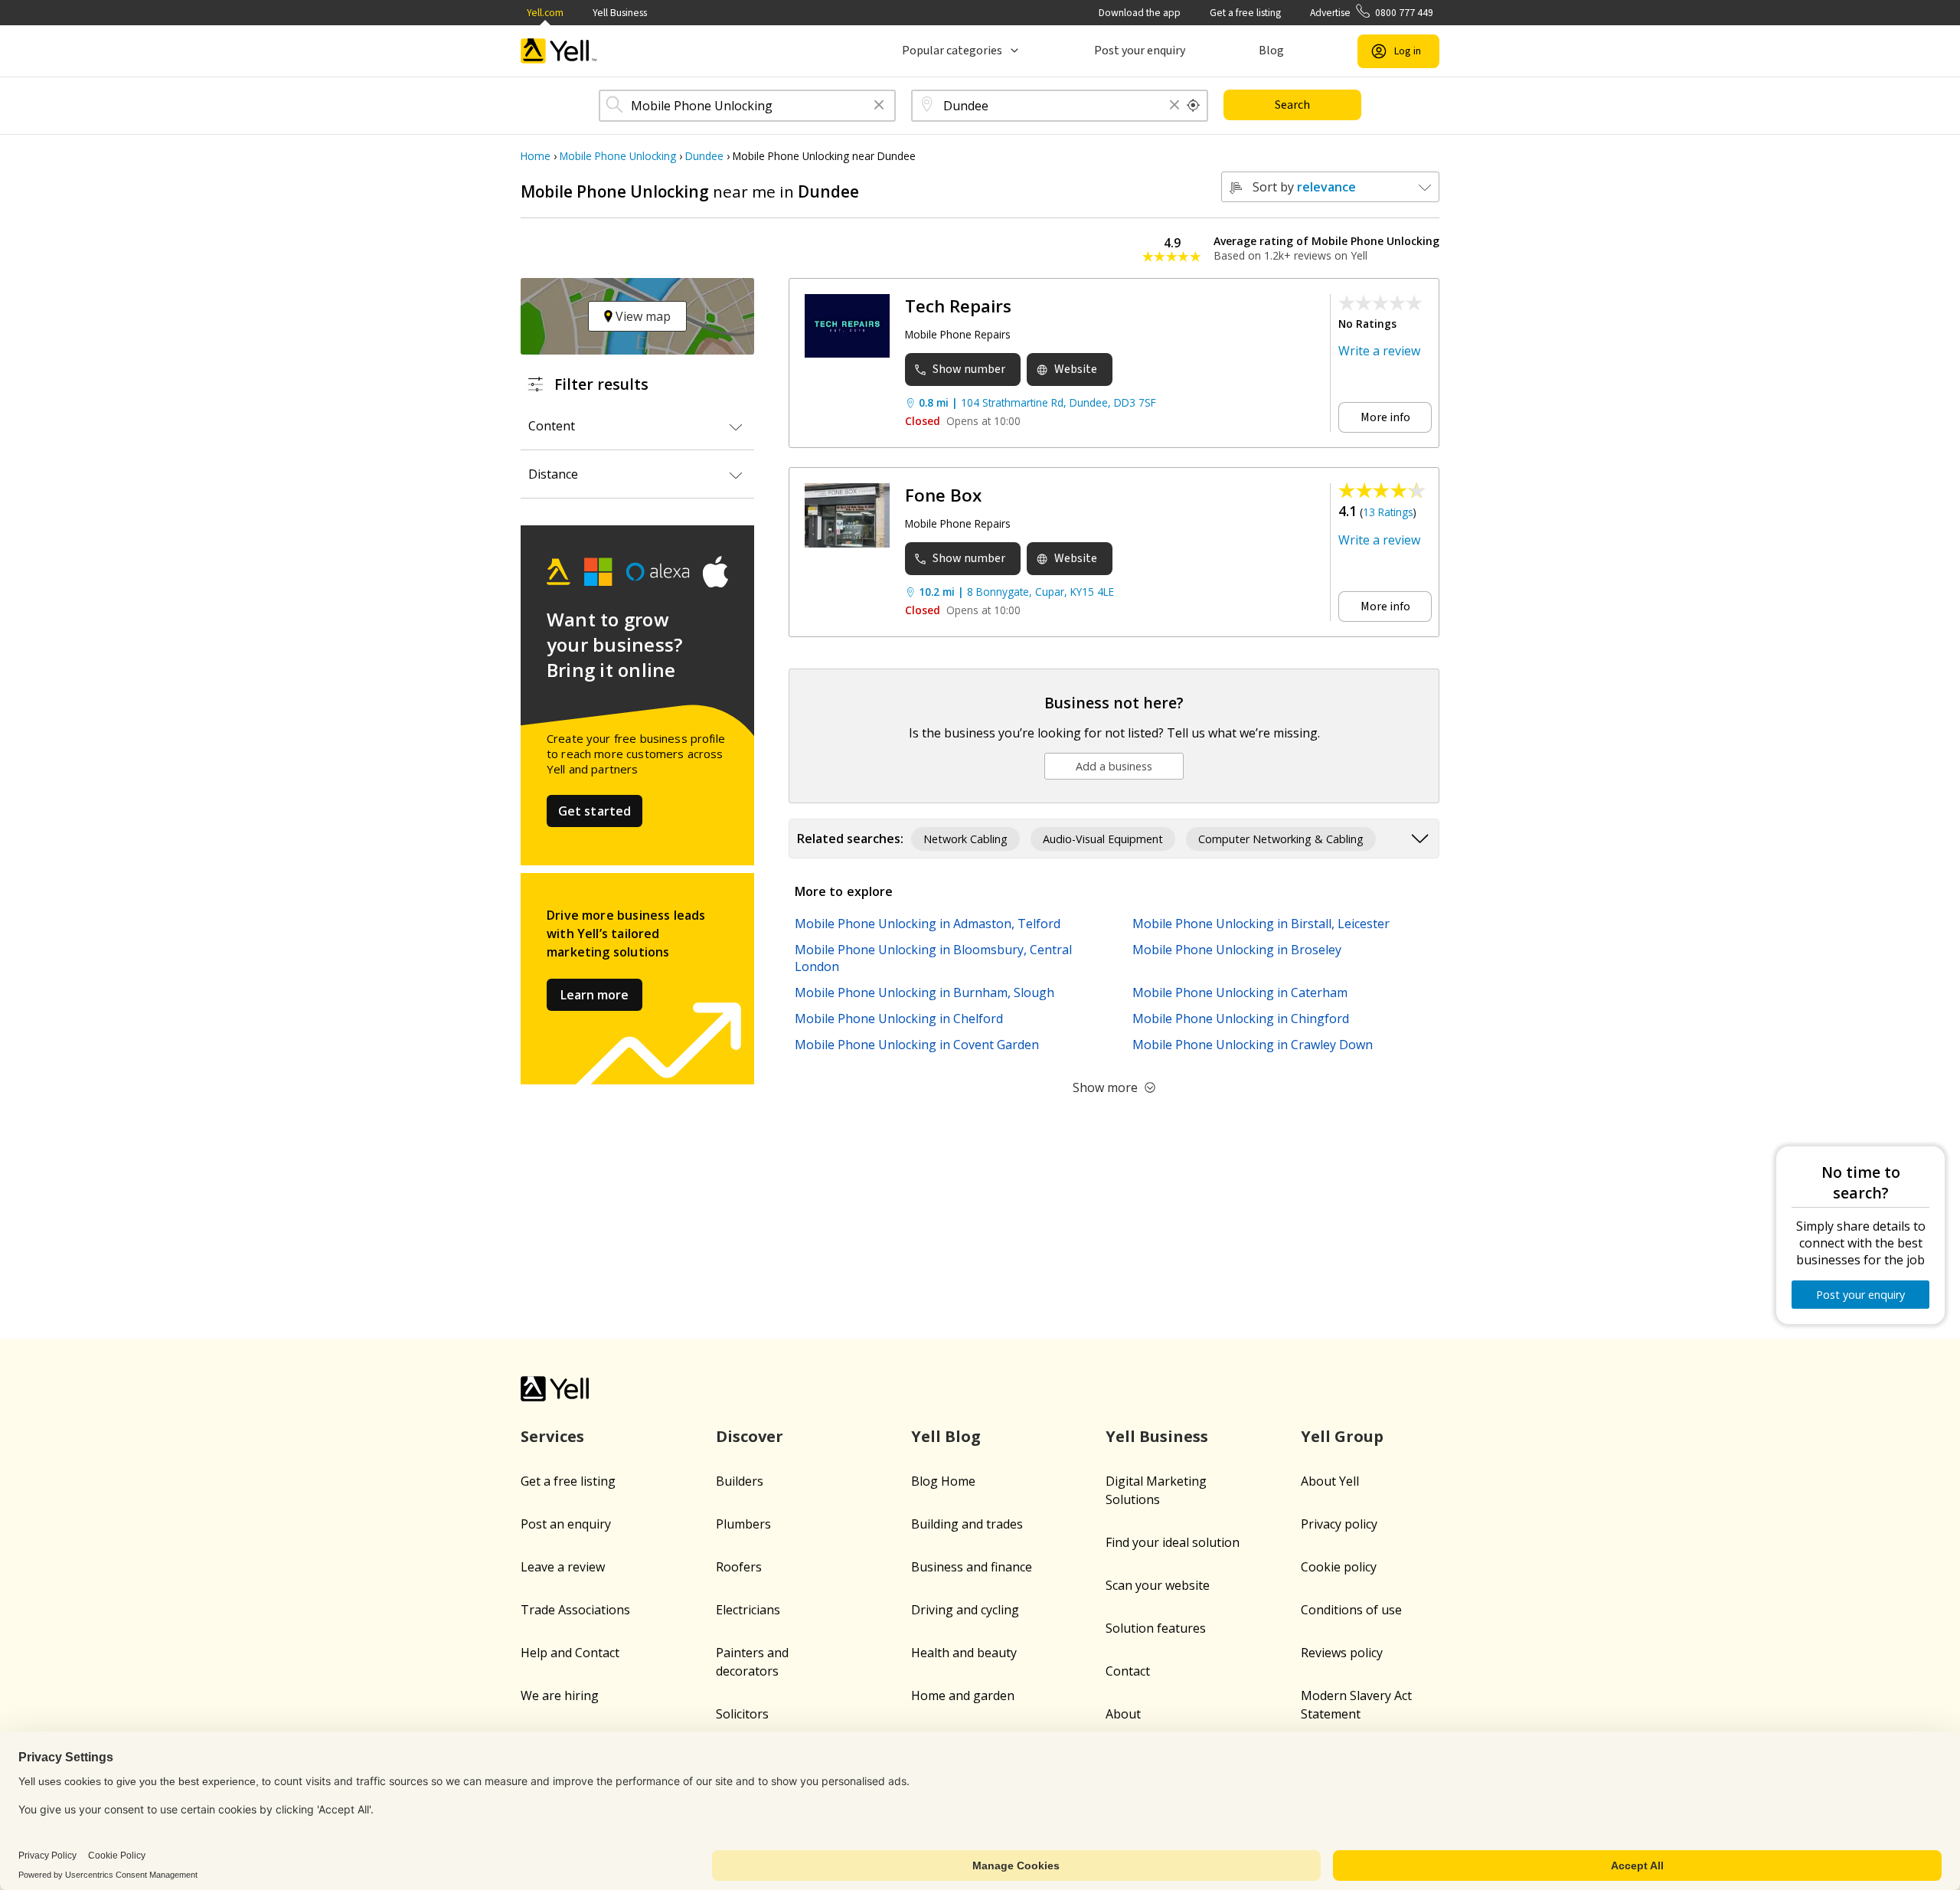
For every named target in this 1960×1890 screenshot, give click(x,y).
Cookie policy (1339, 1567)
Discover (750, 1436)
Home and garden (963, 1695)
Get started (595, 811)
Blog (1271, 51)
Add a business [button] (1114, 766)
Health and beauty (964, 1653)
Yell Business (620, 13)
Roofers (739, 1567)
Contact (1128, 1671)
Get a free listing (1245, 13)
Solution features (1156, 1628)
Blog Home (943, 1481)
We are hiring (560, 1695)
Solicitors (742, 1714)
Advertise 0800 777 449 (1372, 13)
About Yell (1330, 1481)
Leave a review (563, 1567)
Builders (740, 1481)
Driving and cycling (965, 1610)
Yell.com (545, 13)
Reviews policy (1342, 1653)
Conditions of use (1351, 1610)
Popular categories (952, 51)
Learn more (595, 995)
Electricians (748, 1610)
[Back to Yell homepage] (559, 51)
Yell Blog (946, 1436)
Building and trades (967, 1524)
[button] (879, 106)
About (1123, 1714)
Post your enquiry (1140, 51)
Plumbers (743, 1524)
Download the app (1140, 13)
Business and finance (972, 1567)
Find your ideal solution (1173, 1542)
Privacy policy (1339, 1524)
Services (552, 1436)
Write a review (1379, 351)
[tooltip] (1194, 106)
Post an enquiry (566, 1524)
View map (642, 316)
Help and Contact (570, 1653)
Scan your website (1158, 1585)
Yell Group (1342, 1436)
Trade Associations (575, 1610)
